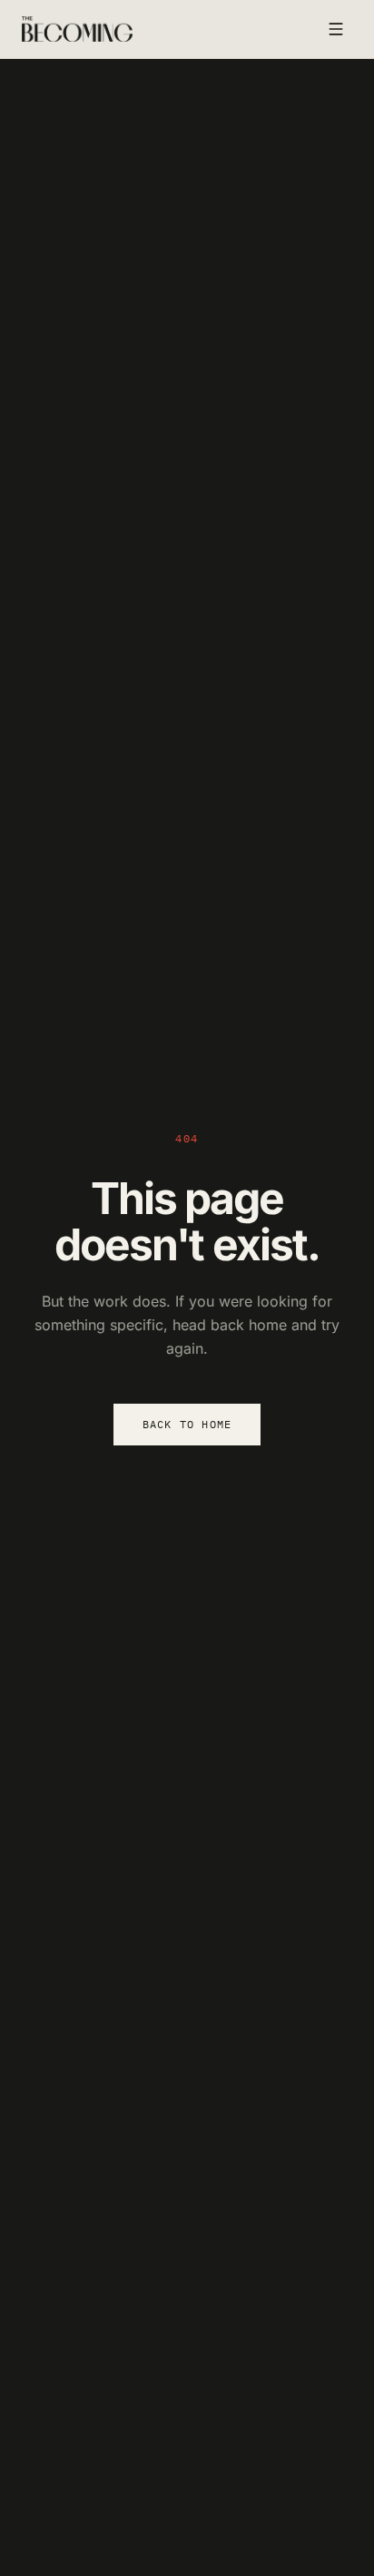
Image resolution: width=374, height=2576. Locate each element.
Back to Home (187, 1424)
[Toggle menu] (336, 29)
